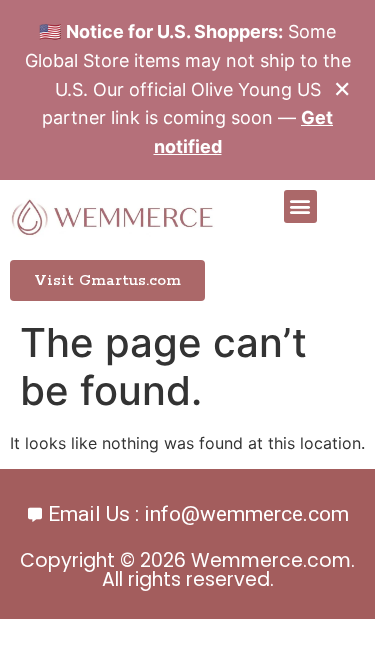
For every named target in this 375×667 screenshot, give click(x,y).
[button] (300, 206)
